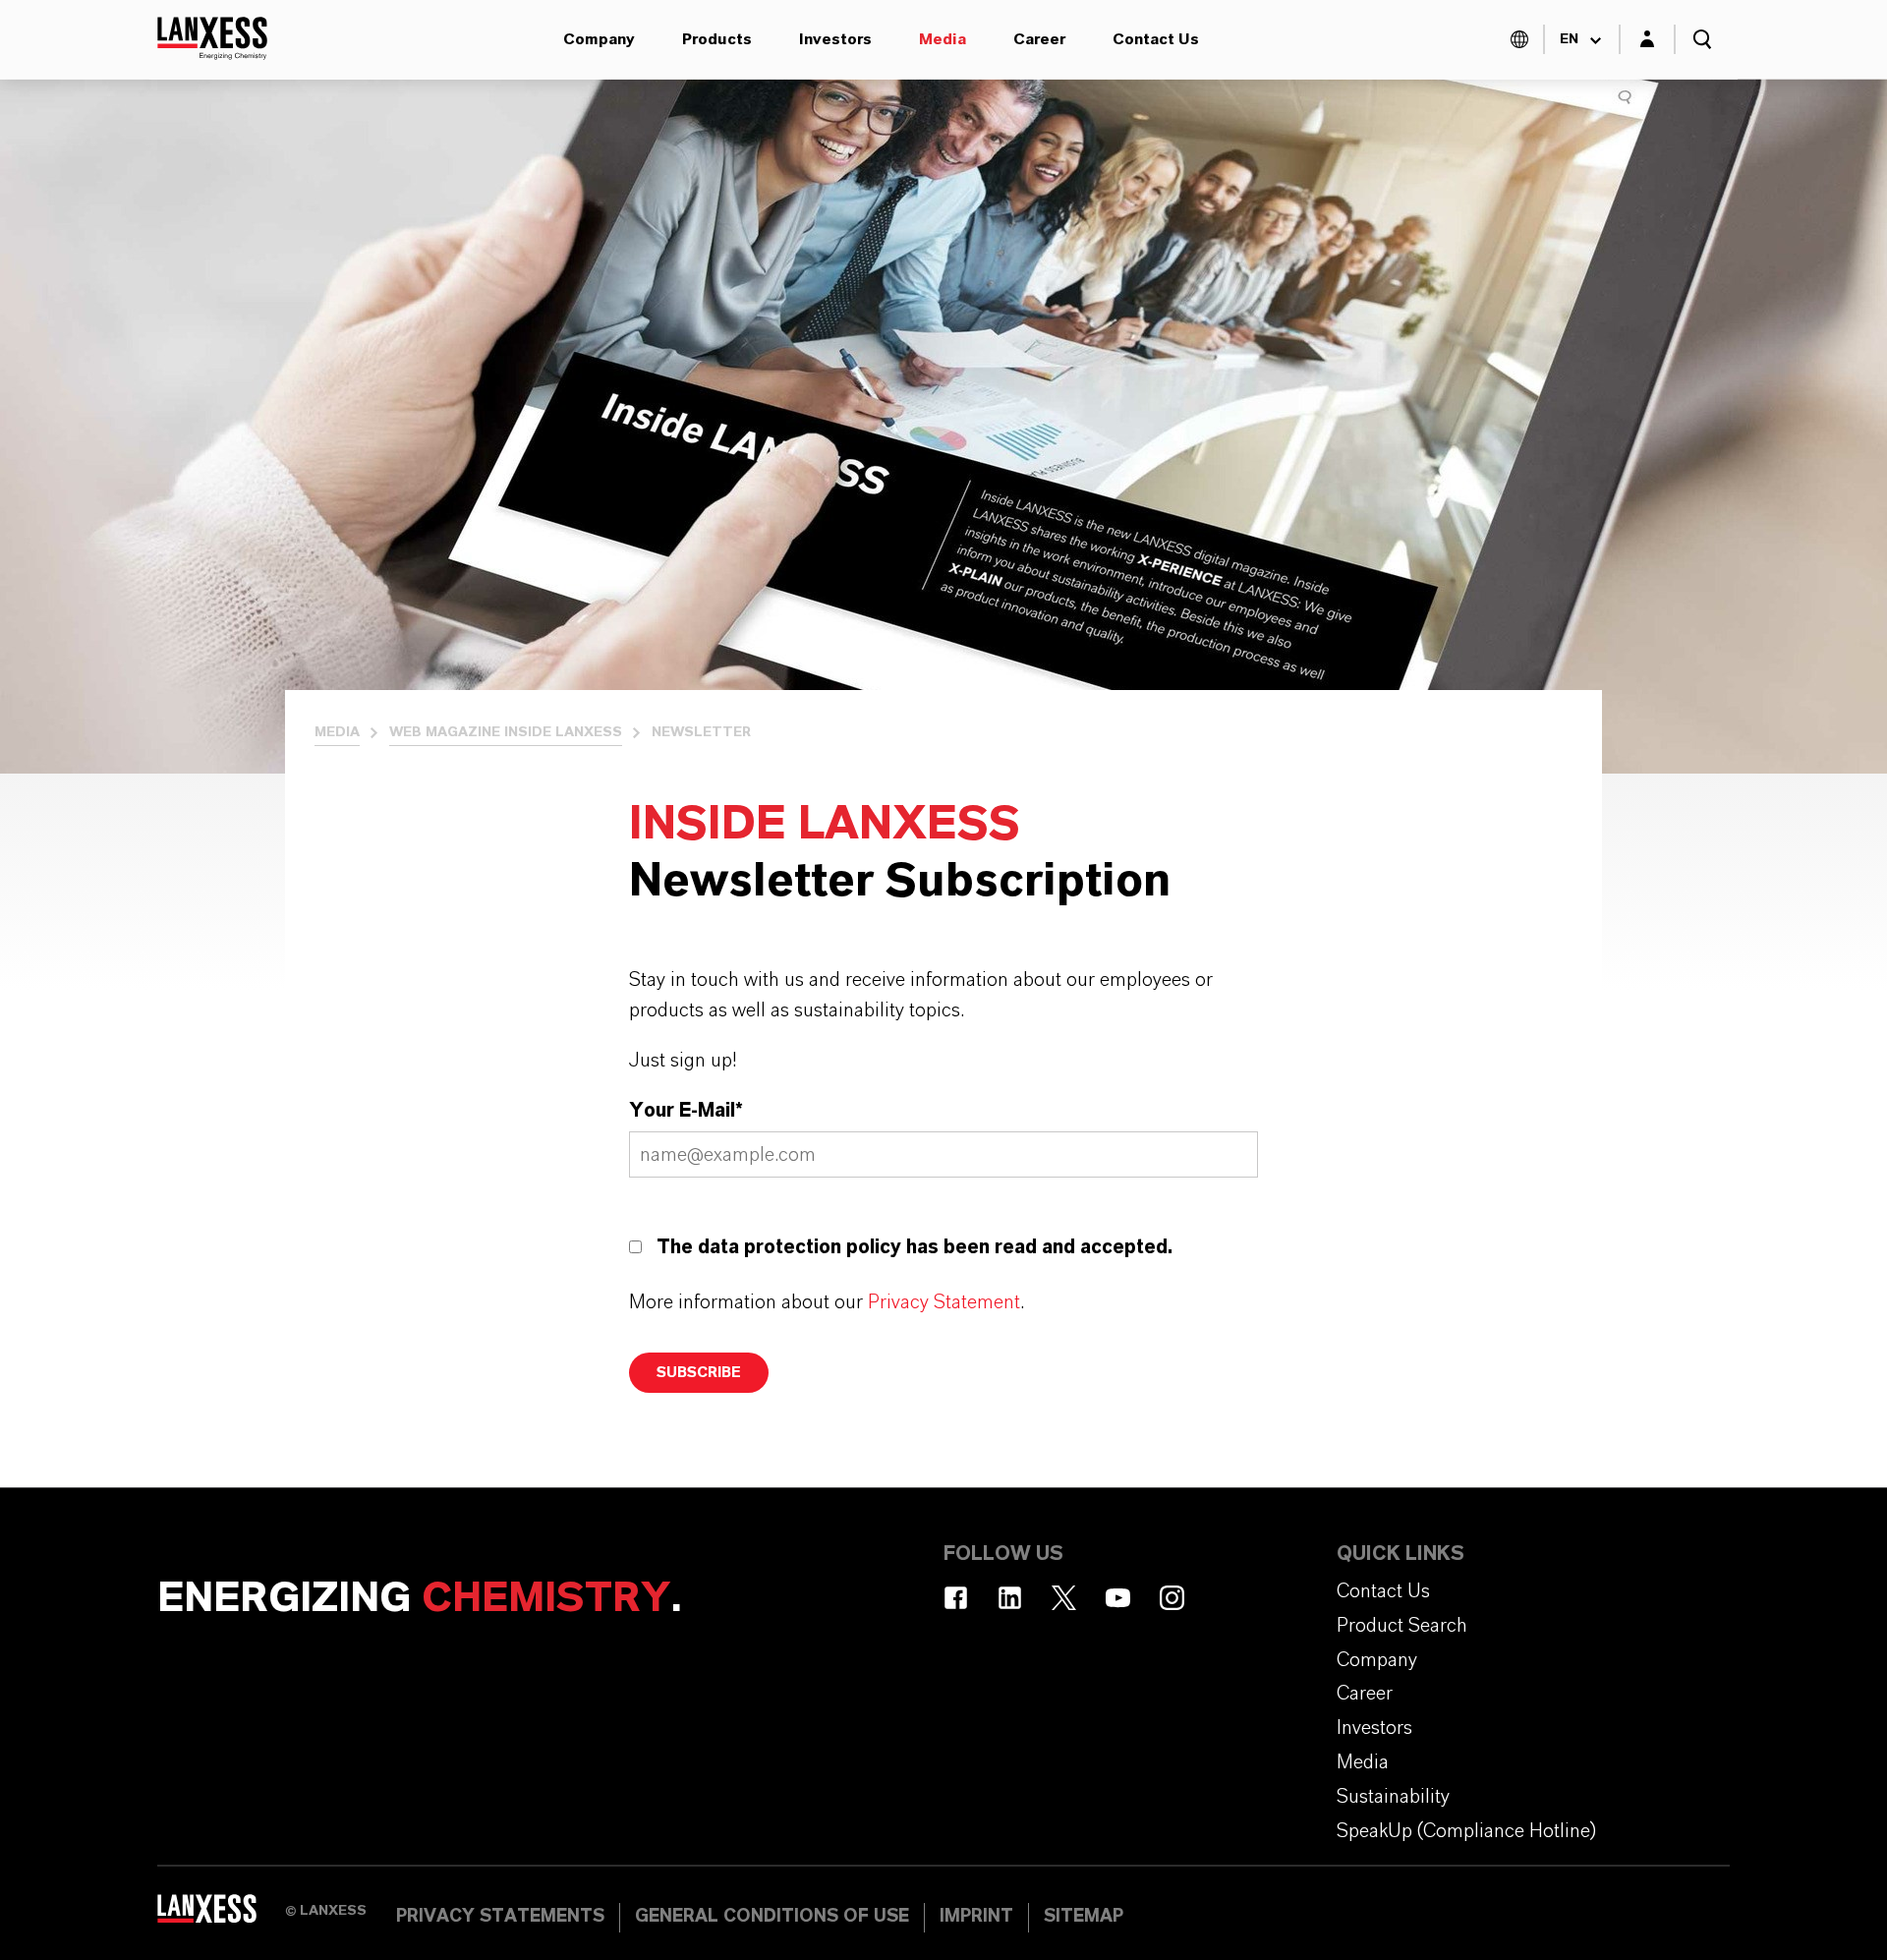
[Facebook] (956, 1598)
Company (599, 39)
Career (1039, 39)
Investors (835, 39)
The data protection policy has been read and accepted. (915, 1247)
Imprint (976, 1917)
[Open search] (1702, 39)
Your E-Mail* (686, 1111)
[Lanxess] (221, 1916)
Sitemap (1084, 1917)
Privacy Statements (500, 1917)
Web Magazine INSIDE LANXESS (506, 732)
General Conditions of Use (772, 1917)
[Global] (1519, 39)
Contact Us (1156, 39)
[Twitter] (1064, 1598)
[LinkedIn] (1010, 1598)
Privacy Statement (944, 1302)
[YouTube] (1118, 1598)
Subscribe (699, 1373)
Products (717, 39)
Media (943, 39)
